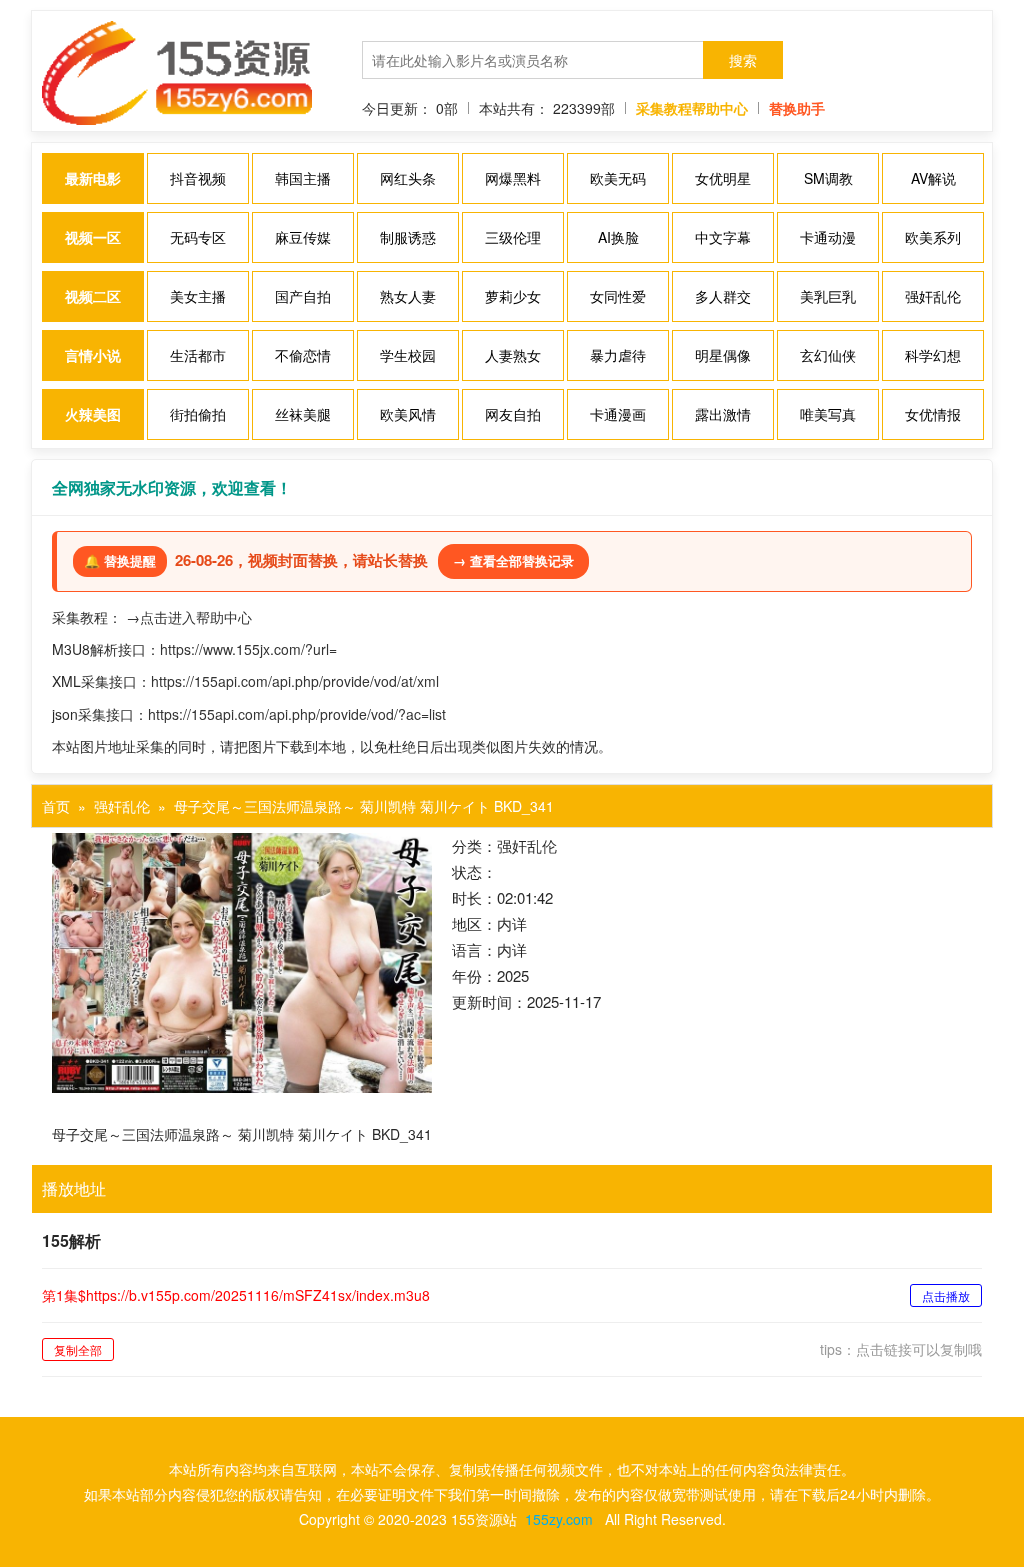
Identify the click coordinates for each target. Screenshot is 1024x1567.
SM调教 (828, 178)
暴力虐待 (618, 355)
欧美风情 (408, 414)
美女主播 (198, 296)
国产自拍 (303, 296)
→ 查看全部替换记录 (513, 560)
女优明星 (723, 178)
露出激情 (723, 414)
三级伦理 (513, 237)
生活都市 (198, 355)
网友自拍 (513, 414)
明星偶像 (723, 355)
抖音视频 (198, 178)
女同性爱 (618, 296)
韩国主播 (303, 178)
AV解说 (933, 178)
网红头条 (408, 178)
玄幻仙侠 (828, 355)
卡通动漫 (828, 237)
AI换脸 (618, 237)
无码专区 (198, 237)
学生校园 (408, 355)
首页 (56, 806)
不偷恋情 (303, 355)
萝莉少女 (513, 296)
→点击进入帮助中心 (189, 617)
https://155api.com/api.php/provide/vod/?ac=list (297, 714)
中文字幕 (723, 237)
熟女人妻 (408, 296)
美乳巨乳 (828, 296)
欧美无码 (618, 178)
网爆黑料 (513, 178)
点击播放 (946, 1295)
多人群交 (723, 296)
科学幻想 (933, 355)
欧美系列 (933, 237)
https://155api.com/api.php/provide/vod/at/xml (295, 681)
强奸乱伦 (933, 296)
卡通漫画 (618, 414)
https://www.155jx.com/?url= (248, 649)
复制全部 (78, 1349)
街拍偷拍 (198, 414)
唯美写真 (828, 414)
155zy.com (559, 1519)
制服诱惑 (408, 237)
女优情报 (933, 414)
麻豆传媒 (303, 237)
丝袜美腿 (303, 414)
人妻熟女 (513, 355)
